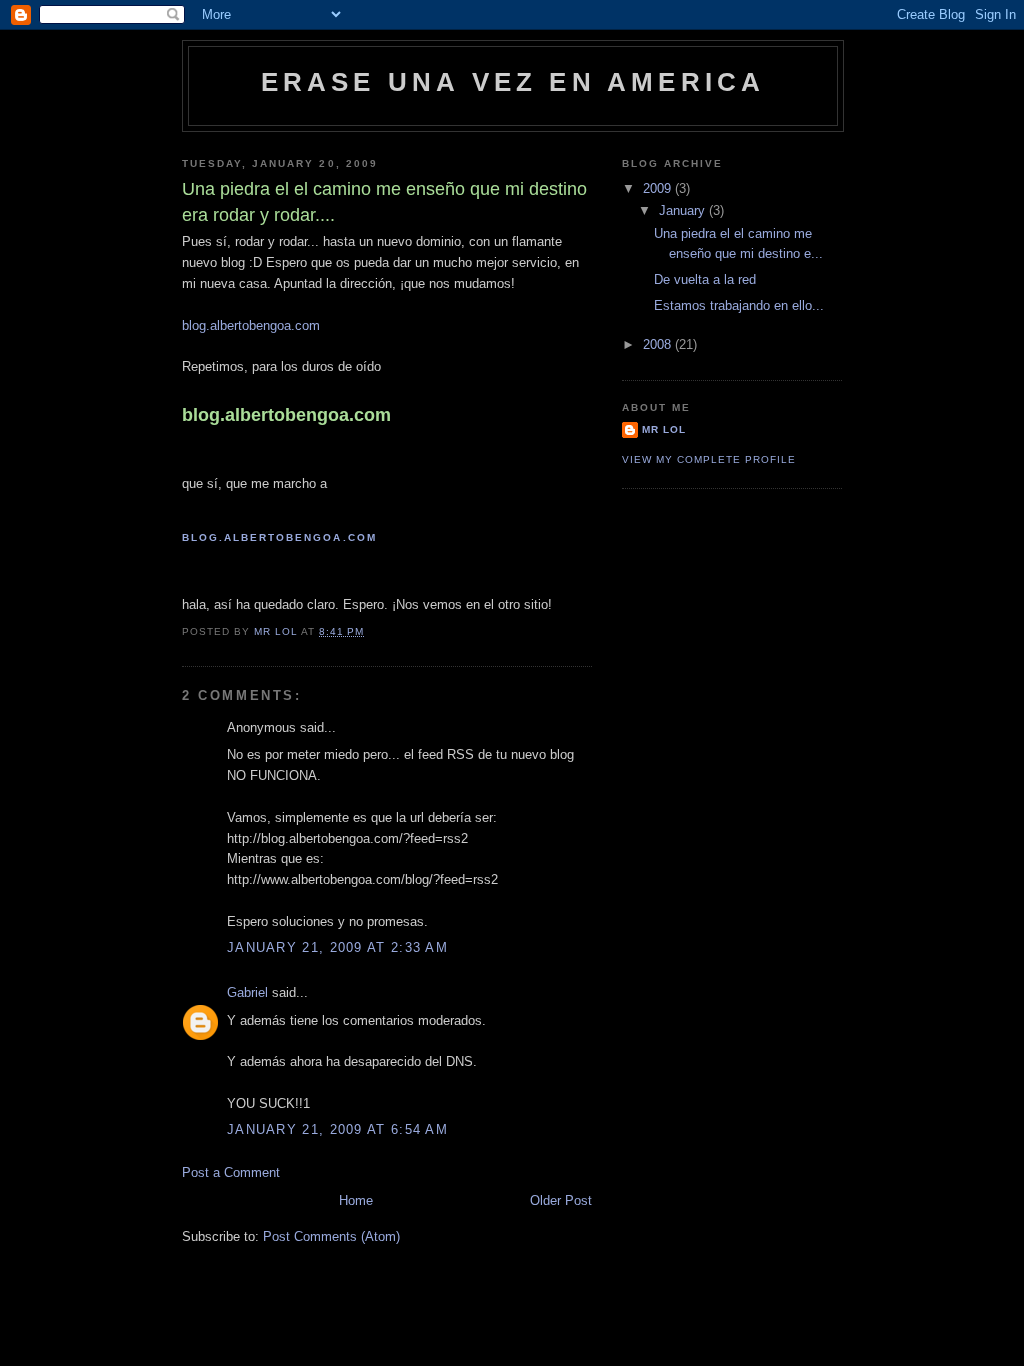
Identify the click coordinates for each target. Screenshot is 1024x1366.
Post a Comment (231, 1172)
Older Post (561, 1200)
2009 (659, 188)
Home (356, 1200)
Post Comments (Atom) (331, 1236)
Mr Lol (664, 429)
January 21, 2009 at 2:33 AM (337, 947)
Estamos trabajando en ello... (739, 305)
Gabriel (247, 992)
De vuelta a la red (705, 279)
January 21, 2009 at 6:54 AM (337, 1129)
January (684, 210)
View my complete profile (709, 459)
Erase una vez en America (513, 82)
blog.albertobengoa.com (251, 325)
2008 (659, 344)
